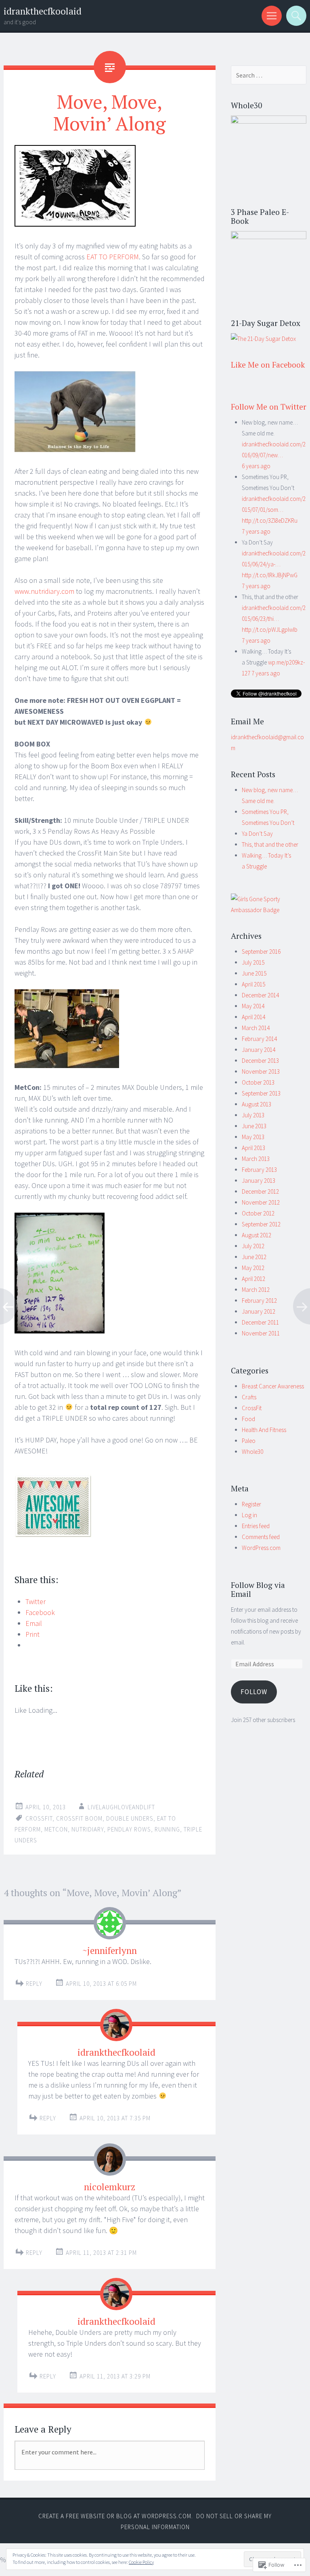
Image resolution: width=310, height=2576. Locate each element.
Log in (249, 1515)
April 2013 (253, 1148)
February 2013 (259, 1170)
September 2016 (261, 952)
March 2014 (256, 1028)
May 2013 (253, 1137)
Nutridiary (88, 1829)
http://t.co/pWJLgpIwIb (270, 630)
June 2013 (254, 1126)
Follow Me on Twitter (269, 407)
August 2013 (257, 1104)
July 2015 (253, 962)
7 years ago (256, 531)
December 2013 (260, 1061)
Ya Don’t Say (257, 834)
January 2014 (259, 1050)
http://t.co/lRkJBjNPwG (270, 575)
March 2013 (256, 1159)
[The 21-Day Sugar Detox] (263, 339)
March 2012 (256, 1290)
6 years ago (256, 466)
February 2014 (259, 1039)
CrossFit (252, 1408)
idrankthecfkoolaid (43, 11)
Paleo (249, 1441)
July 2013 (253, 1115)
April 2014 (253, 1017)
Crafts (249, 1397)
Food (248, 1419)
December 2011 (260, 1322)
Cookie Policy (141, 2562)
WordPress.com (261, 1548)
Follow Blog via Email (258, 1590)
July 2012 (253, 1246)
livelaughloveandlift (121, 1807)
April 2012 (253, 1279)
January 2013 (259, 1181)
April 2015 (253, 984)
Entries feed (256, 1526)
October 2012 (258, 1213)
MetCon (56, 1829)
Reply (34, 1984)
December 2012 (260, 1191)
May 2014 (253, 1006)
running (167, 1829)
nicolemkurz (110, 2187)
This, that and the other (270, 844)
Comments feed (261, 1537)
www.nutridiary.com (44, 591)
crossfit (39, 1818)
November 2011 (261, 1333)
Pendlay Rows (129, 1829)
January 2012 (259, 1311)
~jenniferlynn (110, 1950)
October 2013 (258, 1082)
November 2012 (261, 1202)
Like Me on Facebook (268, 365)
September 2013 (261, 1093)
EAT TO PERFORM (113, 257)
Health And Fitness (264, 1430)
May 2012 (253, 1268)
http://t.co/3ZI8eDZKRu (270, 520)
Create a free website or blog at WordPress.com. (116, 2516)
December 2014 (260, 995)
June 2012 (254, 1257)
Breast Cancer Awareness (273, 1386)
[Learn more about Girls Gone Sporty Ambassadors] (269, 904)
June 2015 (254, 973)
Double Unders (130, 1818)
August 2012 (257, 1235)
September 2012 (261, 1224)
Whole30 (252, 1452)
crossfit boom (79, 1818)
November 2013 (261, 1071)
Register (251, 1504)
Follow (254, 1692)
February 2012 (259, 1301)
